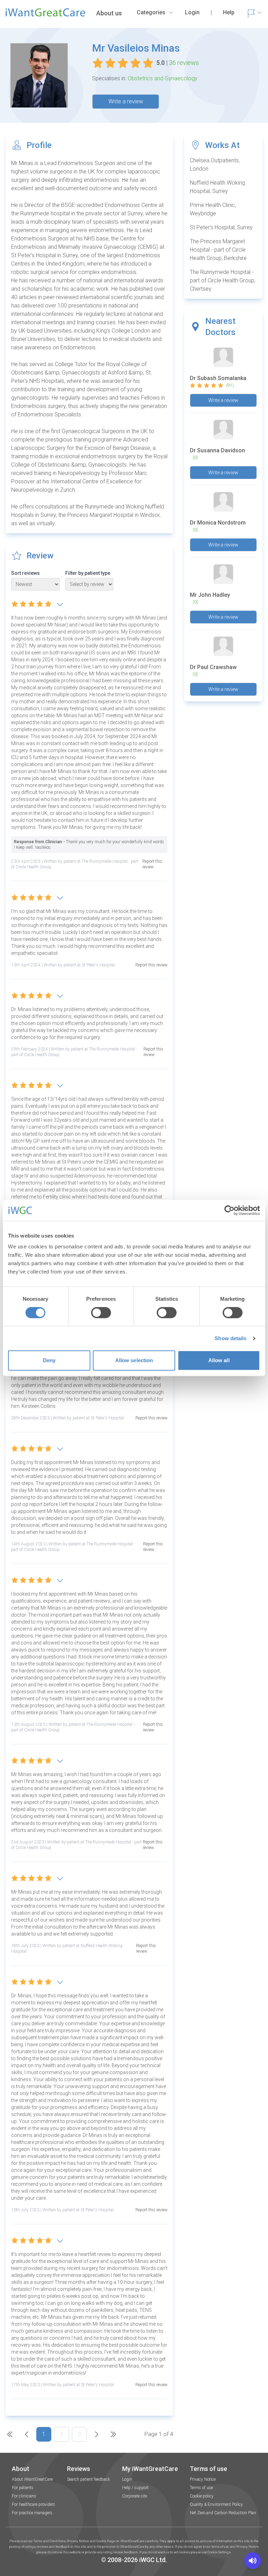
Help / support (135, 2488)
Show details (230, 1338)
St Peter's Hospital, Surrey (221, 227)
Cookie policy (202, 2496)
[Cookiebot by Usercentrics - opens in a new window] (229, 1210)
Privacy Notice (203, 2479)
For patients (23, 2488)
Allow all (219, 1360)
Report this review (152, 864)
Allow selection (134, 1360)
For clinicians (24, 2496)
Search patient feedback (88, 2479)
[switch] (101, 1313)
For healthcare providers (33, 2504)
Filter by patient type (88, 573)
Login (127, 2479)
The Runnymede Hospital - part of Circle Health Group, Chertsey (223, 280)
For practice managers (32, 2513)
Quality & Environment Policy (216, 2504)
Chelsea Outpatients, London (215, 165)
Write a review (126, 101)
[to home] (45, 15)
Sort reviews (25, 573)
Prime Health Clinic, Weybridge (213, 209)
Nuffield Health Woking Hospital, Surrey (217, 187)
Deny (49, 1360)
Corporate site (135, 2496)
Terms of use (201, 2488)
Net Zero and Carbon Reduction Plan (223, 2513)
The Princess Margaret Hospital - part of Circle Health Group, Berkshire (218, 250)
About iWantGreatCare (32, 2479)
